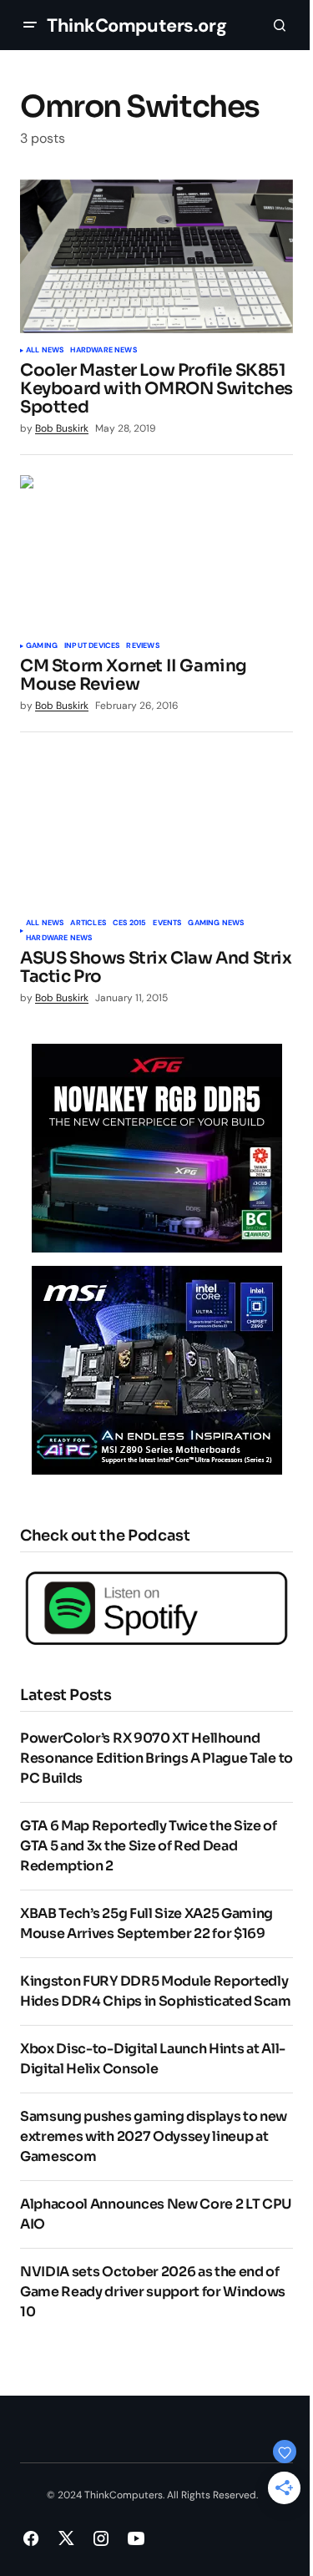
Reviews (142, 646)
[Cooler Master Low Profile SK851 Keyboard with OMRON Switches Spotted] (156, 256)
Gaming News (216, 924)
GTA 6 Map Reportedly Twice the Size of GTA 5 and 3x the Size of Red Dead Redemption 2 (149, 1846)
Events (167, 924)
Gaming (42, 646)
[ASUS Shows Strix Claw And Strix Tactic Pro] (156, 829)
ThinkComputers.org (136, 25)
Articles (88, 924)
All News (45, 351)
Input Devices (92, 646)
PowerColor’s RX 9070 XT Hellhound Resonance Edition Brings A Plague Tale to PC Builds (156, 1758)
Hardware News (103, 351)
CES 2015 (129, 924)
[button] (30, 25)
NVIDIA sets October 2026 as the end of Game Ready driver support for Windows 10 (153, 2292)
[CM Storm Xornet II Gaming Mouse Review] (156, 552)
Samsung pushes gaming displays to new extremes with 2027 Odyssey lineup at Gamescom (154, 2136)
